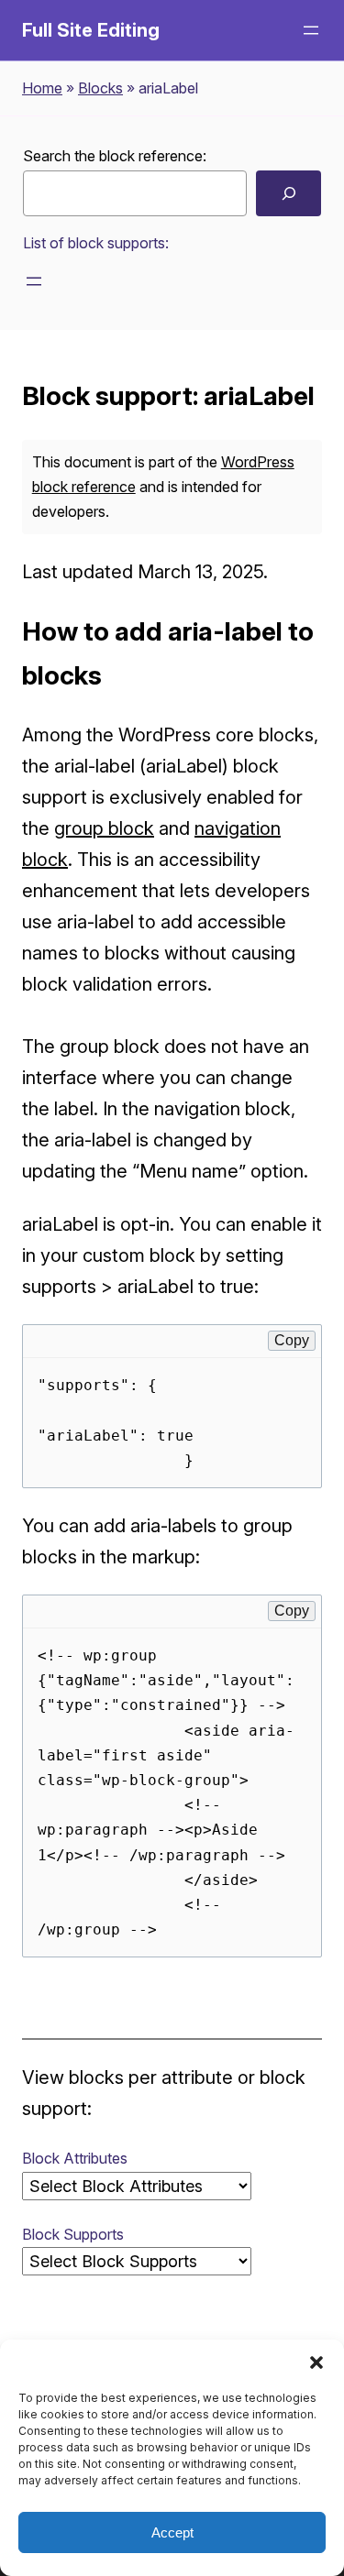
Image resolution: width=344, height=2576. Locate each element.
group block (104, 828)
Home (42, 88)
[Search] (289, 193)
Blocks (100, 88)
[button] (316, 2362)
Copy (292, 1340)
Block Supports (73, 2234)
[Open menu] (311, 30)
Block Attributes (75, 2158)
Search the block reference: (115, 156)
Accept (172, 2532)
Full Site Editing (91, 30)
